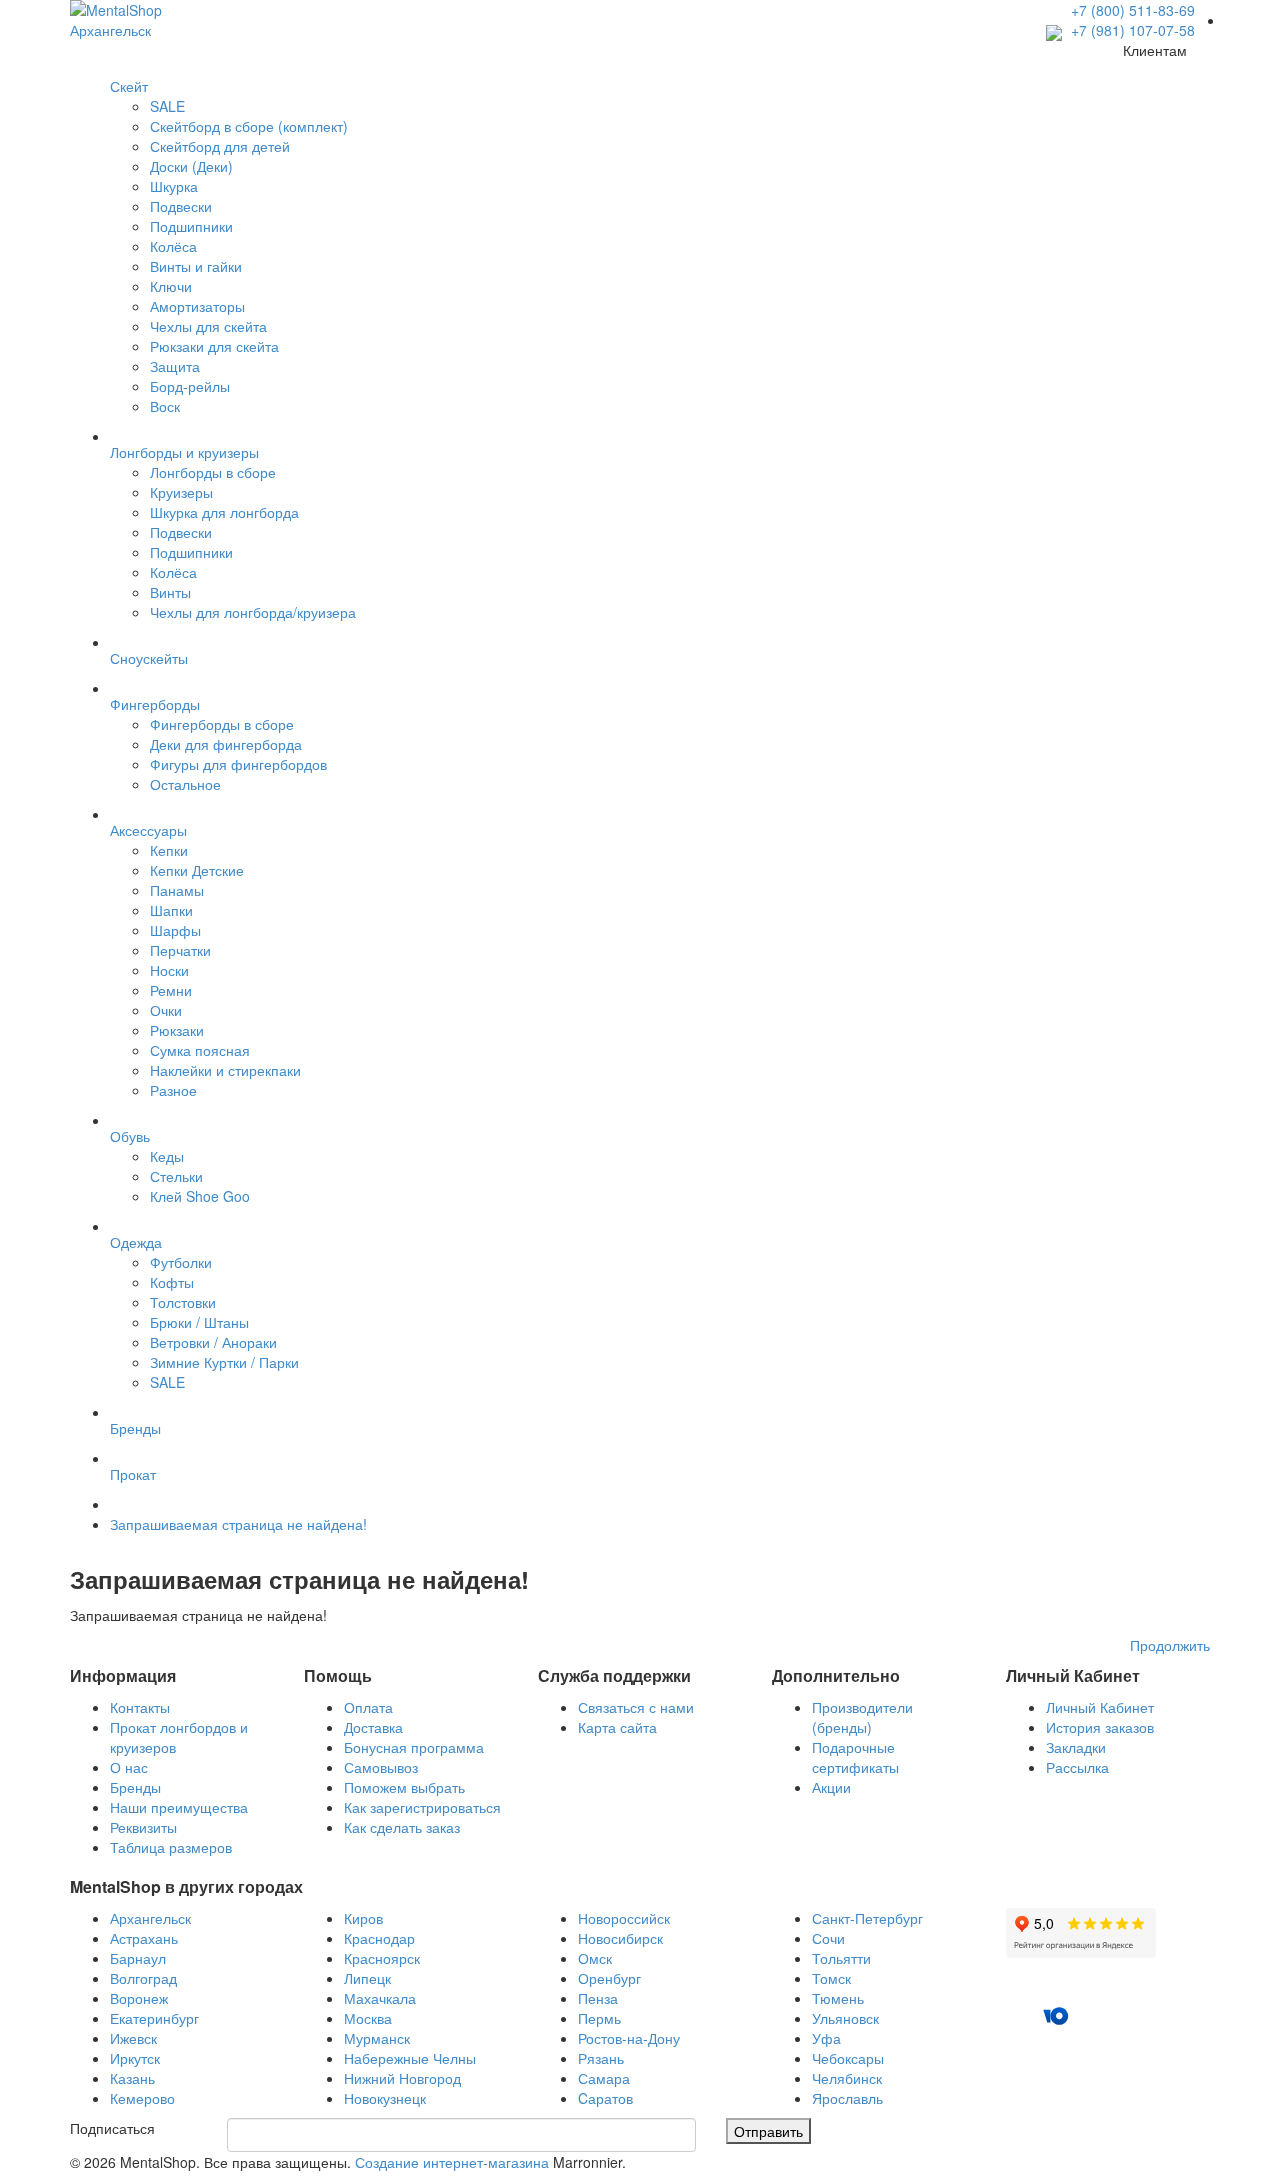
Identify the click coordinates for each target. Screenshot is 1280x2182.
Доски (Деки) (191, 166)
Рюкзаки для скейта (214, 346)
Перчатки (180, 950)
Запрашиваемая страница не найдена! (238, 1524)
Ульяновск (845, 2018)
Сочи (828, 1938)
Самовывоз (381, 1767)
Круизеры (181, 492)
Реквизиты (143, 1827)
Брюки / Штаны (199, 1322)
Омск (595, 1958)
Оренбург (609, 1978)
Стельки (176, 1176)
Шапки (171, 910)
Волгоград (143, 1978)
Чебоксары (848, 2058)
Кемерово (142, 2098)
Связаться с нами (636, 1707)
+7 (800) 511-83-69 (1133, 10)
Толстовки (183, 1302)
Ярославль (847, 2098)
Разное (173, 1090)
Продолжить (1170, 1645)
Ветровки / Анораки (213, 1342)
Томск (831, 1978)
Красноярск (382, 1958)
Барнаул (138, 1958)
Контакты (140, 1707)
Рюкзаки (177, 1030)
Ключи (171, 286)
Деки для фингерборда (226, 744)
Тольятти (841, 1958)
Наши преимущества (179, 1807)
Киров (363, 1918)
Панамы (177, 890)
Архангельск (150, 1918)
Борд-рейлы (190, 386)
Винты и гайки (196, 266)
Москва (368, 2018)
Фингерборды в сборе (222, 724)
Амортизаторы (197, 306)
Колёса (173, 246)
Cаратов (605, 2098)
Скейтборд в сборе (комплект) (249, 126)
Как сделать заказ (402, 1827)
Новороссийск (624, 1918)
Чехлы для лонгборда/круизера (253, 612)
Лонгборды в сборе (213, 472)
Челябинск (847, 2078)
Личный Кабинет (1100, 1707)
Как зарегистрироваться (422, 1807)
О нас (129, 1767)
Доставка (373, 1727)
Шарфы (175, 930)
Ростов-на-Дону (629, 2038)
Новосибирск (620, 1938)
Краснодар (379, 1938)
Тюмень (838, 1998)
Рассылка (1077, 1767)
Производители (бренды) (862, 1717)
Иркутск (135, 2058)
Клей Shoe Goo (200, 1196)
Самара (604, 2078)
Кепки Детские (197, 870)
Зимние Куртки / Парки (224, 1362)
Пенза (598, 1998)
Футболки (181, 1262)
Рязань (601, 2058)
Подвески (181, 206)
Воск (165, 406)
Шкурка (174, 186)
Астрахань (144, 1938)
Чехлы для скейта (208, 326)
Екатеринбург (154, 2018)
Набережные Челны (410, 2058)
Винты (170, 592)
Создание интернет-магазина (452, 2162)
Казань (132, 2078)
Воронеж (139, 1998)
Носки (169, 970)
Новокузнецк (385, 2098)
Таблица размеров (171, 1847)
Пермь (599, 2018)
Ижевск (133, 2038)
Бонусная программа (414, 1747)
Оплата (368, 1707)
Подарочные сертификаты (855, 1757)
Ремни (171, 990)
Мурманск (377, 2038)
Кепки (169, 850)
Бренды (135, 1787)
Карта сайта (617, 1727)
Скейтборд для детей (220, 146)
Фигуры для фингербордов (238, 764)
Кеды (167, 1156)
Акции (831, 1787)
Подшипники (191, 226)
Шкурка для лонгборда (224, 512)
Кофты (172, 1282)
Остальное (185, 784)
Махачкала (380, 1998)
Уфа (826, 2038)
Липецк (367, 1978)
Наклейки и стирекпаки (225, 1070)
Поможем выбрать (404, 1787)
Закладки (1076, 1747)
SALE (167, 106)
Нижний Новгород (402, 2078)
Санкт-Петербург (867, 1918)
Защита (175, 366)
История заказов (1100, 1727)
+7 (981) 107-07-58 (1131, 30)
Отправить (768, 2131)
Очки (166, 1010)
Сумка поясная (200, 1050)
